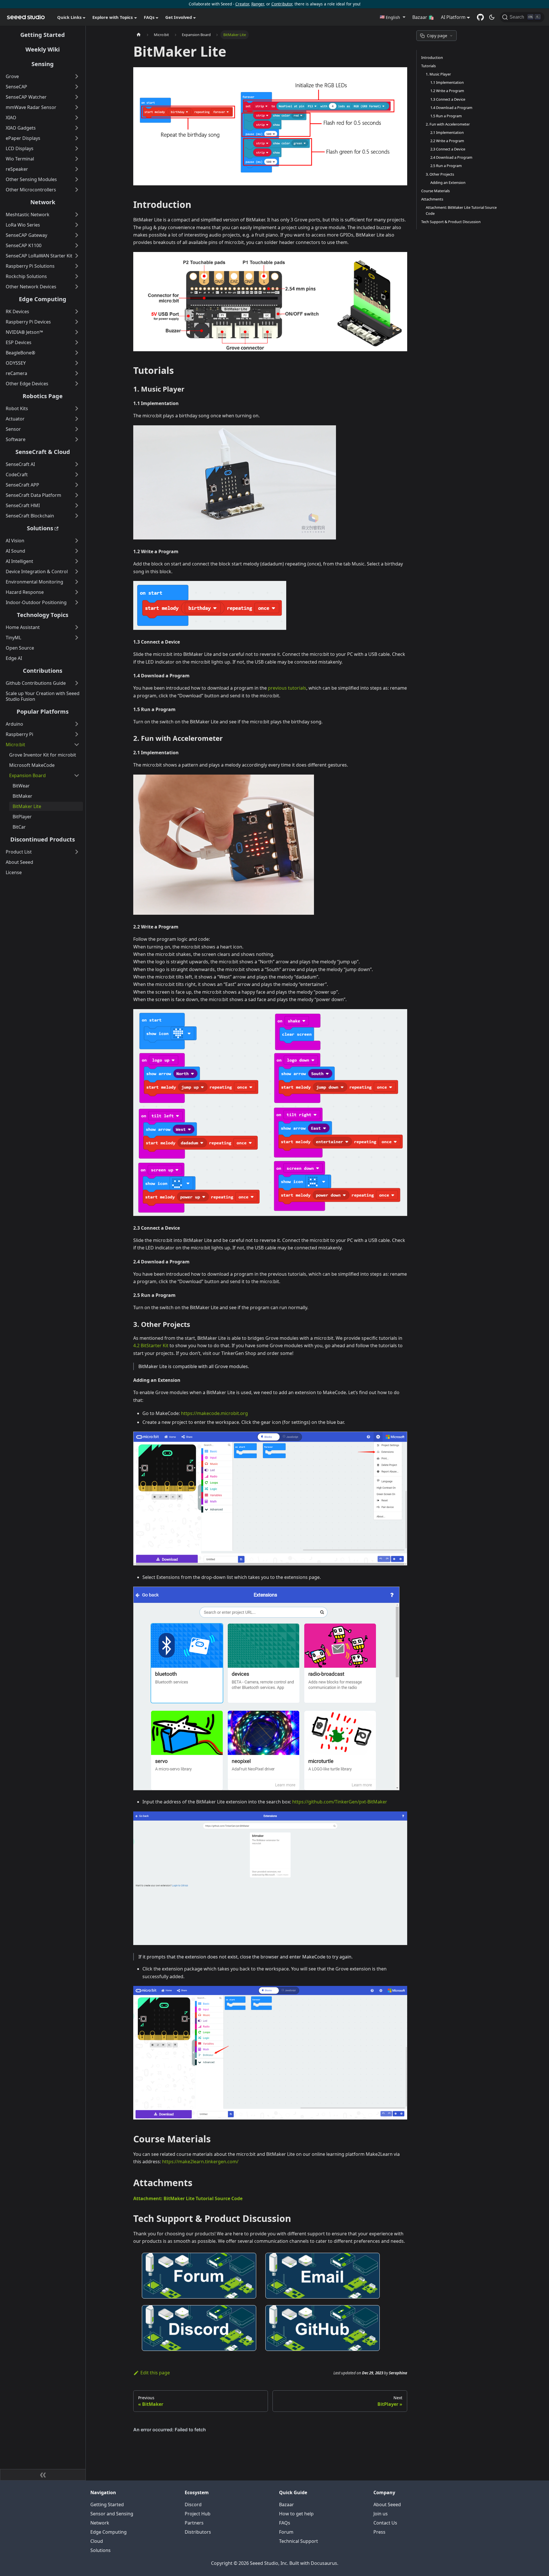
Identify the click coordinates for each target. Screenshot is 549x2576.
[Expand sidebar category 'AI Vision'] (77, 541)
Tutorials (428, 66)
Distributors (198, 2532)
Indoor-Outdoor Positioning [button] (36, 602)
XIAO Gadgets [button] (21, 128)
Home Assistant (23, 627)
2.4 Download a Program (451, 157)
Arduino (14, 724)
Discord (193, 2504)
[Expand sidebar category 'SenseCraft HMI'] (77, 505)
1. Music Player (438, 74)
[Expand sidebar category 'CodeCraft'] (77, 475)
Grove (12, 76)
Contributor (282, 4)
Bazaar (287, 2504)
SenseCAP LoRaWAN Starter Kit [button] (39, 256)
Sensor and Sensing (112, 2514)
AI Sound (15, 551)
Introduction (432, 57)
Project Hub (198, 2514)
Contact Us (385, 2523)
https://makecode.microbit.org (214, 1413)
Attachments (432, 199)
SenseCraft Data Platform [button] (33, 495)
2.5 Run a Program (446, 166)
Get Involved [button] (179, 17)
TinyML (13, 638)
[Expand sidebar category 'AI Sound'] (77, 551)
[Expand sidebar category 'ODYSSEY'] (77, 363)
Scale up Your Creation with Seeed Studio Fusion (43, 696)
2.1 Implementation (447, 132)
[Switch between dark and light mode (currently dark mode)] (492, 17)
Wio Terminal (20, 159)
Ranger (258, 4)
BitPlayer (22, 817)
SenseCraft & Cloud (43, 452)
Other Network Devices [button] (31, 287)
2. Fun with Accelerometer (448, 124)
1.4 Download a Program (451, 108)
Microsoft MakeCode (32, 765)
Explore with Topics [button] (113, 17)
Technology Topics (43, 615)
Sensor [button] (13, 429)
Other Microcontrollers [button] (31, 190)
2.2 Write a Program (447, 141)
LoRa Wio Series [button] (23, 225)
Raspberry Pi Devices (28, 322)
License (14, 872)
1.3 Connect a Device (448, 99)
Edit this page (155, 2373)
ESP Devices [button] (19, 342)
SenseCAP (16, 87)
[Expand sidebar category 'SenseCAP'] (77, 87)
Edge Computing (43, 299)
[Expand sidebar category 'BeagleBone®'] (77, 353)
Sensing (43, 64)
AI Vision (15, 541)
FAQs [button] (149, 17)
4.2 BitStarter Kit (151, 1345)
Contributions (43, 671)
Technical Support (299, 2541)
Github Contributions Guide (36, 683)
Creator (242, 4)
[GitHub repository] (480, 17)
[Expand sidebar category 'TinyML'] (77, 638)
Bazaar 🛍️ (423, 17)
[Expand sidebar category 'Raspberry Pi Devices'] (77, 322)
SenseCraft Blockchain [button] (30, 516)
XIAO (11, 118)
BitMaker (22, 796)
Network (43, 202)
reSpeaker (17, 169)
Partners (194, 2523)
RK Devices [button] (17, 311)
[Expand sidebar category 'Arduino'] (77, 724)
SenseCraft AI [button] (20, 464)
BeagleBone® (20, 353)
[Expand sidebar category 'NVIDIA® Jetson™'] (77, 332)
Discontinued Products (43, 839)
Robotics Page (43, 396)
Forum (286, 2532)
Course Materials (435, 191)
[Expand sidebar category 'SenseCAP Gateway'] (77, 235)
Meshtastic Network (28, 215)
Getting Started (43, 35)
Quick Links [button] (69, 17)
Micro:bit (15, 745)
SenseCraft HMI (23, 505)
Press (379, 2532)
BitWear (21, 786)
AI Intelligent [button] (19, 561)
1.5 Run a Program (446, 116)
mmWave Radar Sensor (31, 107)
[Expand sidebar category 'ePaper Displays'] (77, 138)
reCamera (16, 373)
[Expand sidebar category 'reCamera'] (77, 373)
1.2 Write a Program (447, 91)
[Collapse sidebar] (43, 2475)
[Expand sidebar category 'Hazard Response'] (77, 592)
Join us (381, 2514)
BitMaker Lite (27, 806)
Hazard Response (25, 592)
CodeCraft (17, 475)
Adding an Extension (448, 182)
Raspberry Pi (19, 734)
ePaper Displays (23, 138)
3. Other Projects (440, 174)
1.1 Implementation (447, 82)
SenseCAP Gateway (26, 235)
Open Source (20, 648)
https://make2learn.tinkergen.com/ (200, 2162)
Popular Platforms (43, 712)
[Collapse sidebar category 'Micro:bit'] (77, 745)
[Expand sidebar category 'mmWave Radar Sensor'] (77, 107)
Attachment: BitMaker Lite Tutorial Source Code (188, 2198)
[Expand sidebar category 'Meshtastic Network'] (77, 215)
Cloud (97, 2541)
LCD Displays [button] (20, 148)
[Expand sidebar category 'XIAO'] (77, 118)
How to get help (296, 2514)
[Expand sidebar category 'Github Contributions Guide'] (77, 683)
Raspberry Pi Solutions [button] (30, 266)
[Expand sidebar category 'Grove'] (77, 76)
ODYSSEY (16, 363)
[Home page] (139, 35)
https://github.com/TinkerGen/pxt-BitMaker (340, 1802)
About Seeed (19, 862)
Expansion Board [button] (27, 775)
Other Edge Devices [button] (27, 384)
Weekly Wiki (43, 49)
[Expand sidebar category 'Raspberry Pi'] (77, 734)
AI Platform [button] (453, 17)
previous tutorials (287, 688)
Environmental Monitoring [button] (34, 582)
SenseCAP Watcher (26, 97)
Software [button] (16, 439)
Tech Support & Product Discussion (451, 222)
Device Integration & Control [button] (37, 571)
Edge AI (14, 658)
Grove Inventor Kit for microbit (43, 755)
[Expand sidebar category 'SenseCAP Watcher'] (77, 97)
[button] (392, 17)
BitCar (19, 827)
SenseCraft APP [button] (22, 485)
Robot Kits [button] (17, 408)
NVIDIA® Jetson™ (24, 332)
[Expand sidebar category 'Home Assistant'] (77, 627)
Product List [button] (19, 852)
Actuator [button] (15, 419)
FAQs (285, 2523)
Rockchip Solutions (26, 276)
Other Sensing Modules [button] (31, 179)
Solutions (40, 528)
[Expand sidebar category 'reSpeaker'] (77, 169)
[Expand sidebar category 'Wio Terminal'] (77, 159)
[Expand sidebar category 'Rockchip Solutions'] (77, 276)
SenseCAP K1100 (24, 245)
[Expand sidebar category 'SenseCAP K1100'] (77, 245)
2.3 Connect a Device (448, 149)
